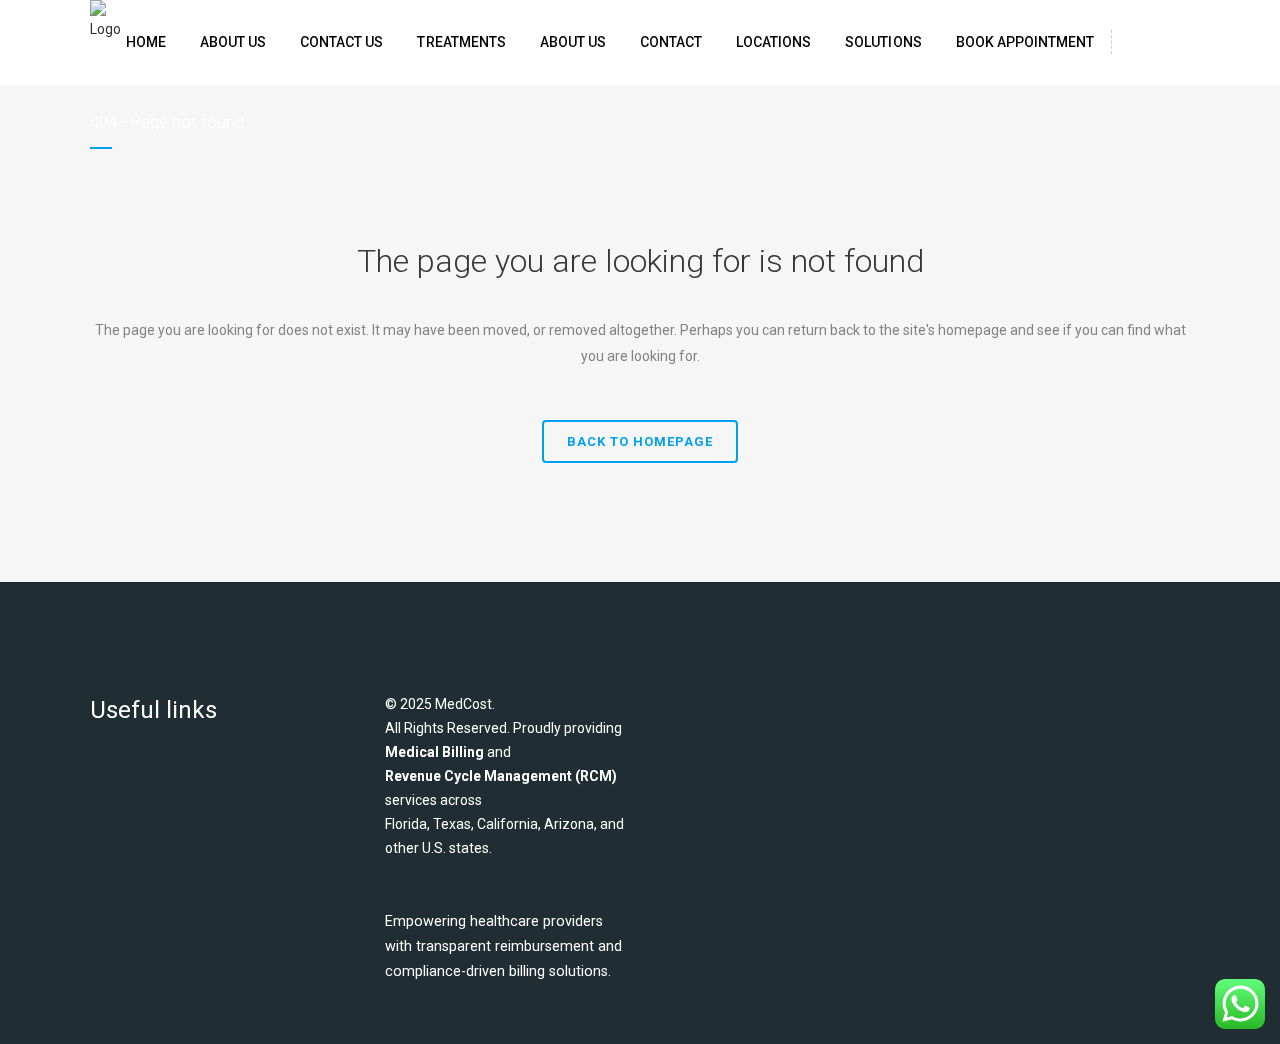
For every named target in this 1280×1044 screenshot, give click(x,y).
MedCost (463, 704)
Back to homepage (640, 441)
